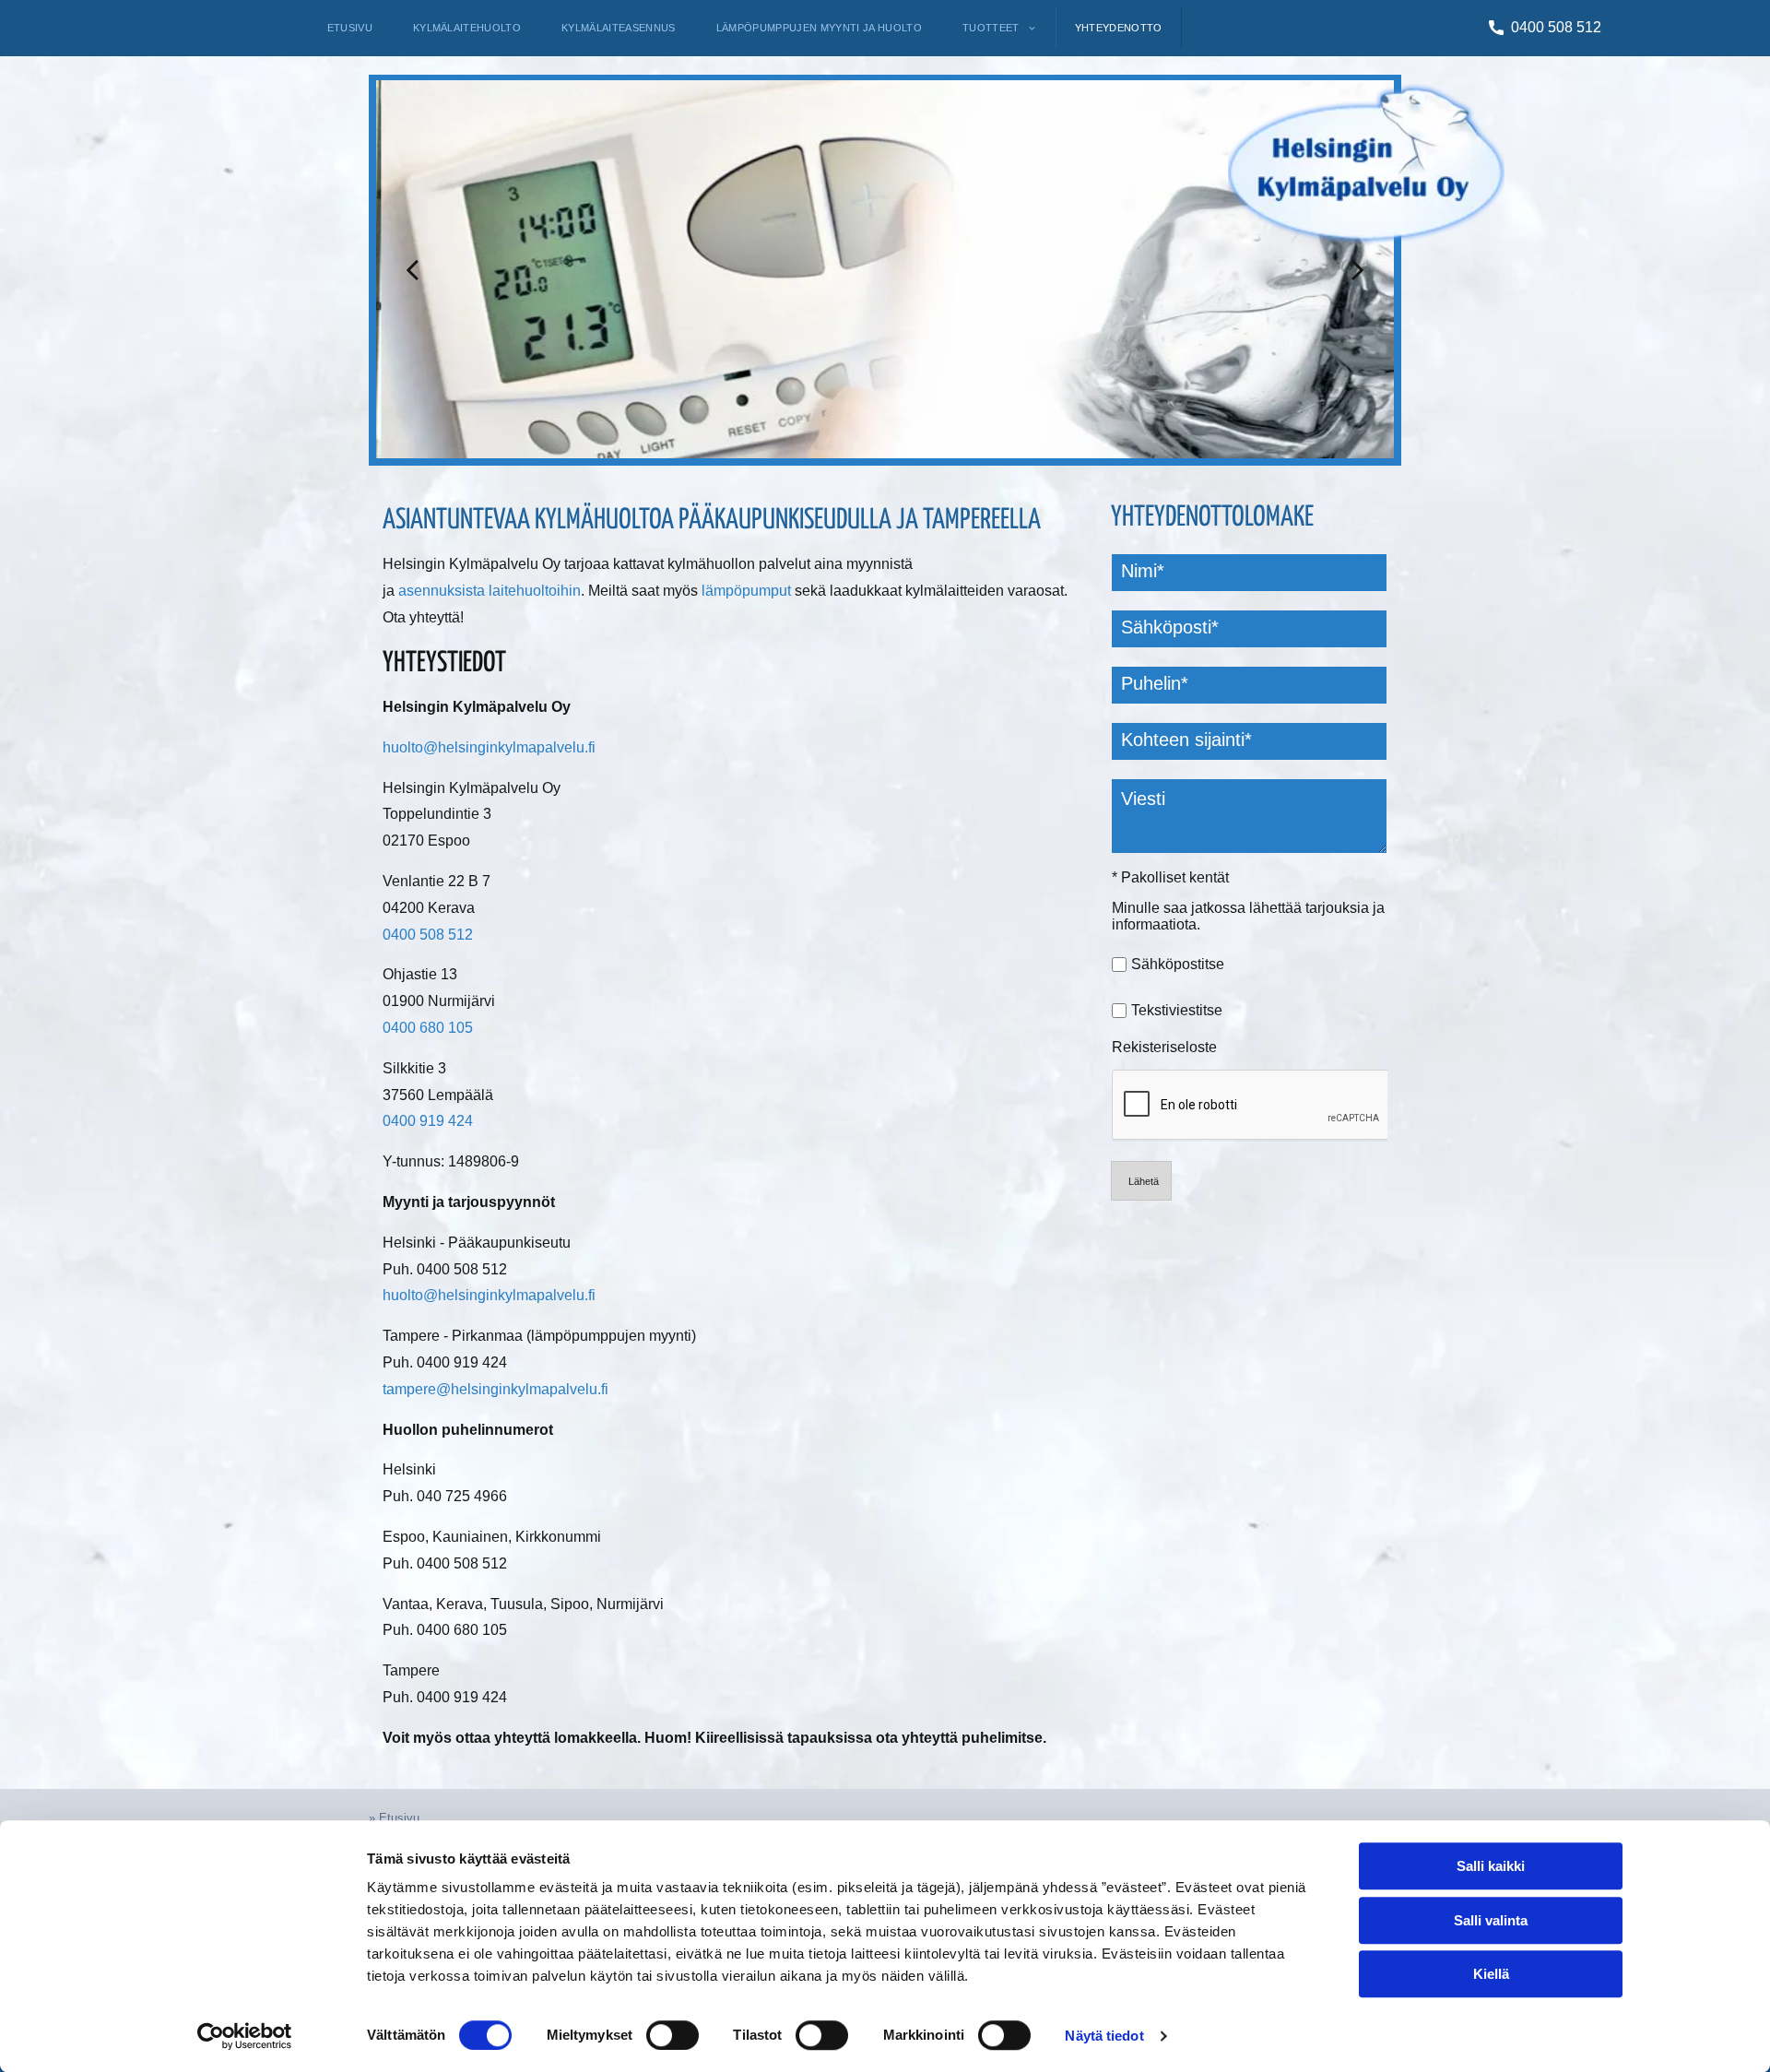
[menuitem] (350, 28)
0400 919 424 (428, 1121)
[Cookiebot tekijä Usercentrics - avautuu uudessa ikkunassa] (245, 2036)
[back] (412, 269)
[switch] (673, 2035)
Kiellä (1491, 1974)
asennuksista (442, 591)
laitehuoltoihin (535, 591)
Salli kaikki (1491, 1866)
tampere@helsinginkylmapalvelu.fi (496, 1389)
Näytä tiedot (1104, 2036)
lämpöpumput (746, 591)
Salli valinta (1491, 1920)
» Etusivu (394, 1818)
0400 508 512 (1556, 27)
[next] (1358, 269)
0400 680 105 (428, 1028)
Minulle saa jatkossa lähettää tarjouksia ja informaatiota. (1248, 916)
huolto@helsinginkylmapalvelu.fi (489, 747)
